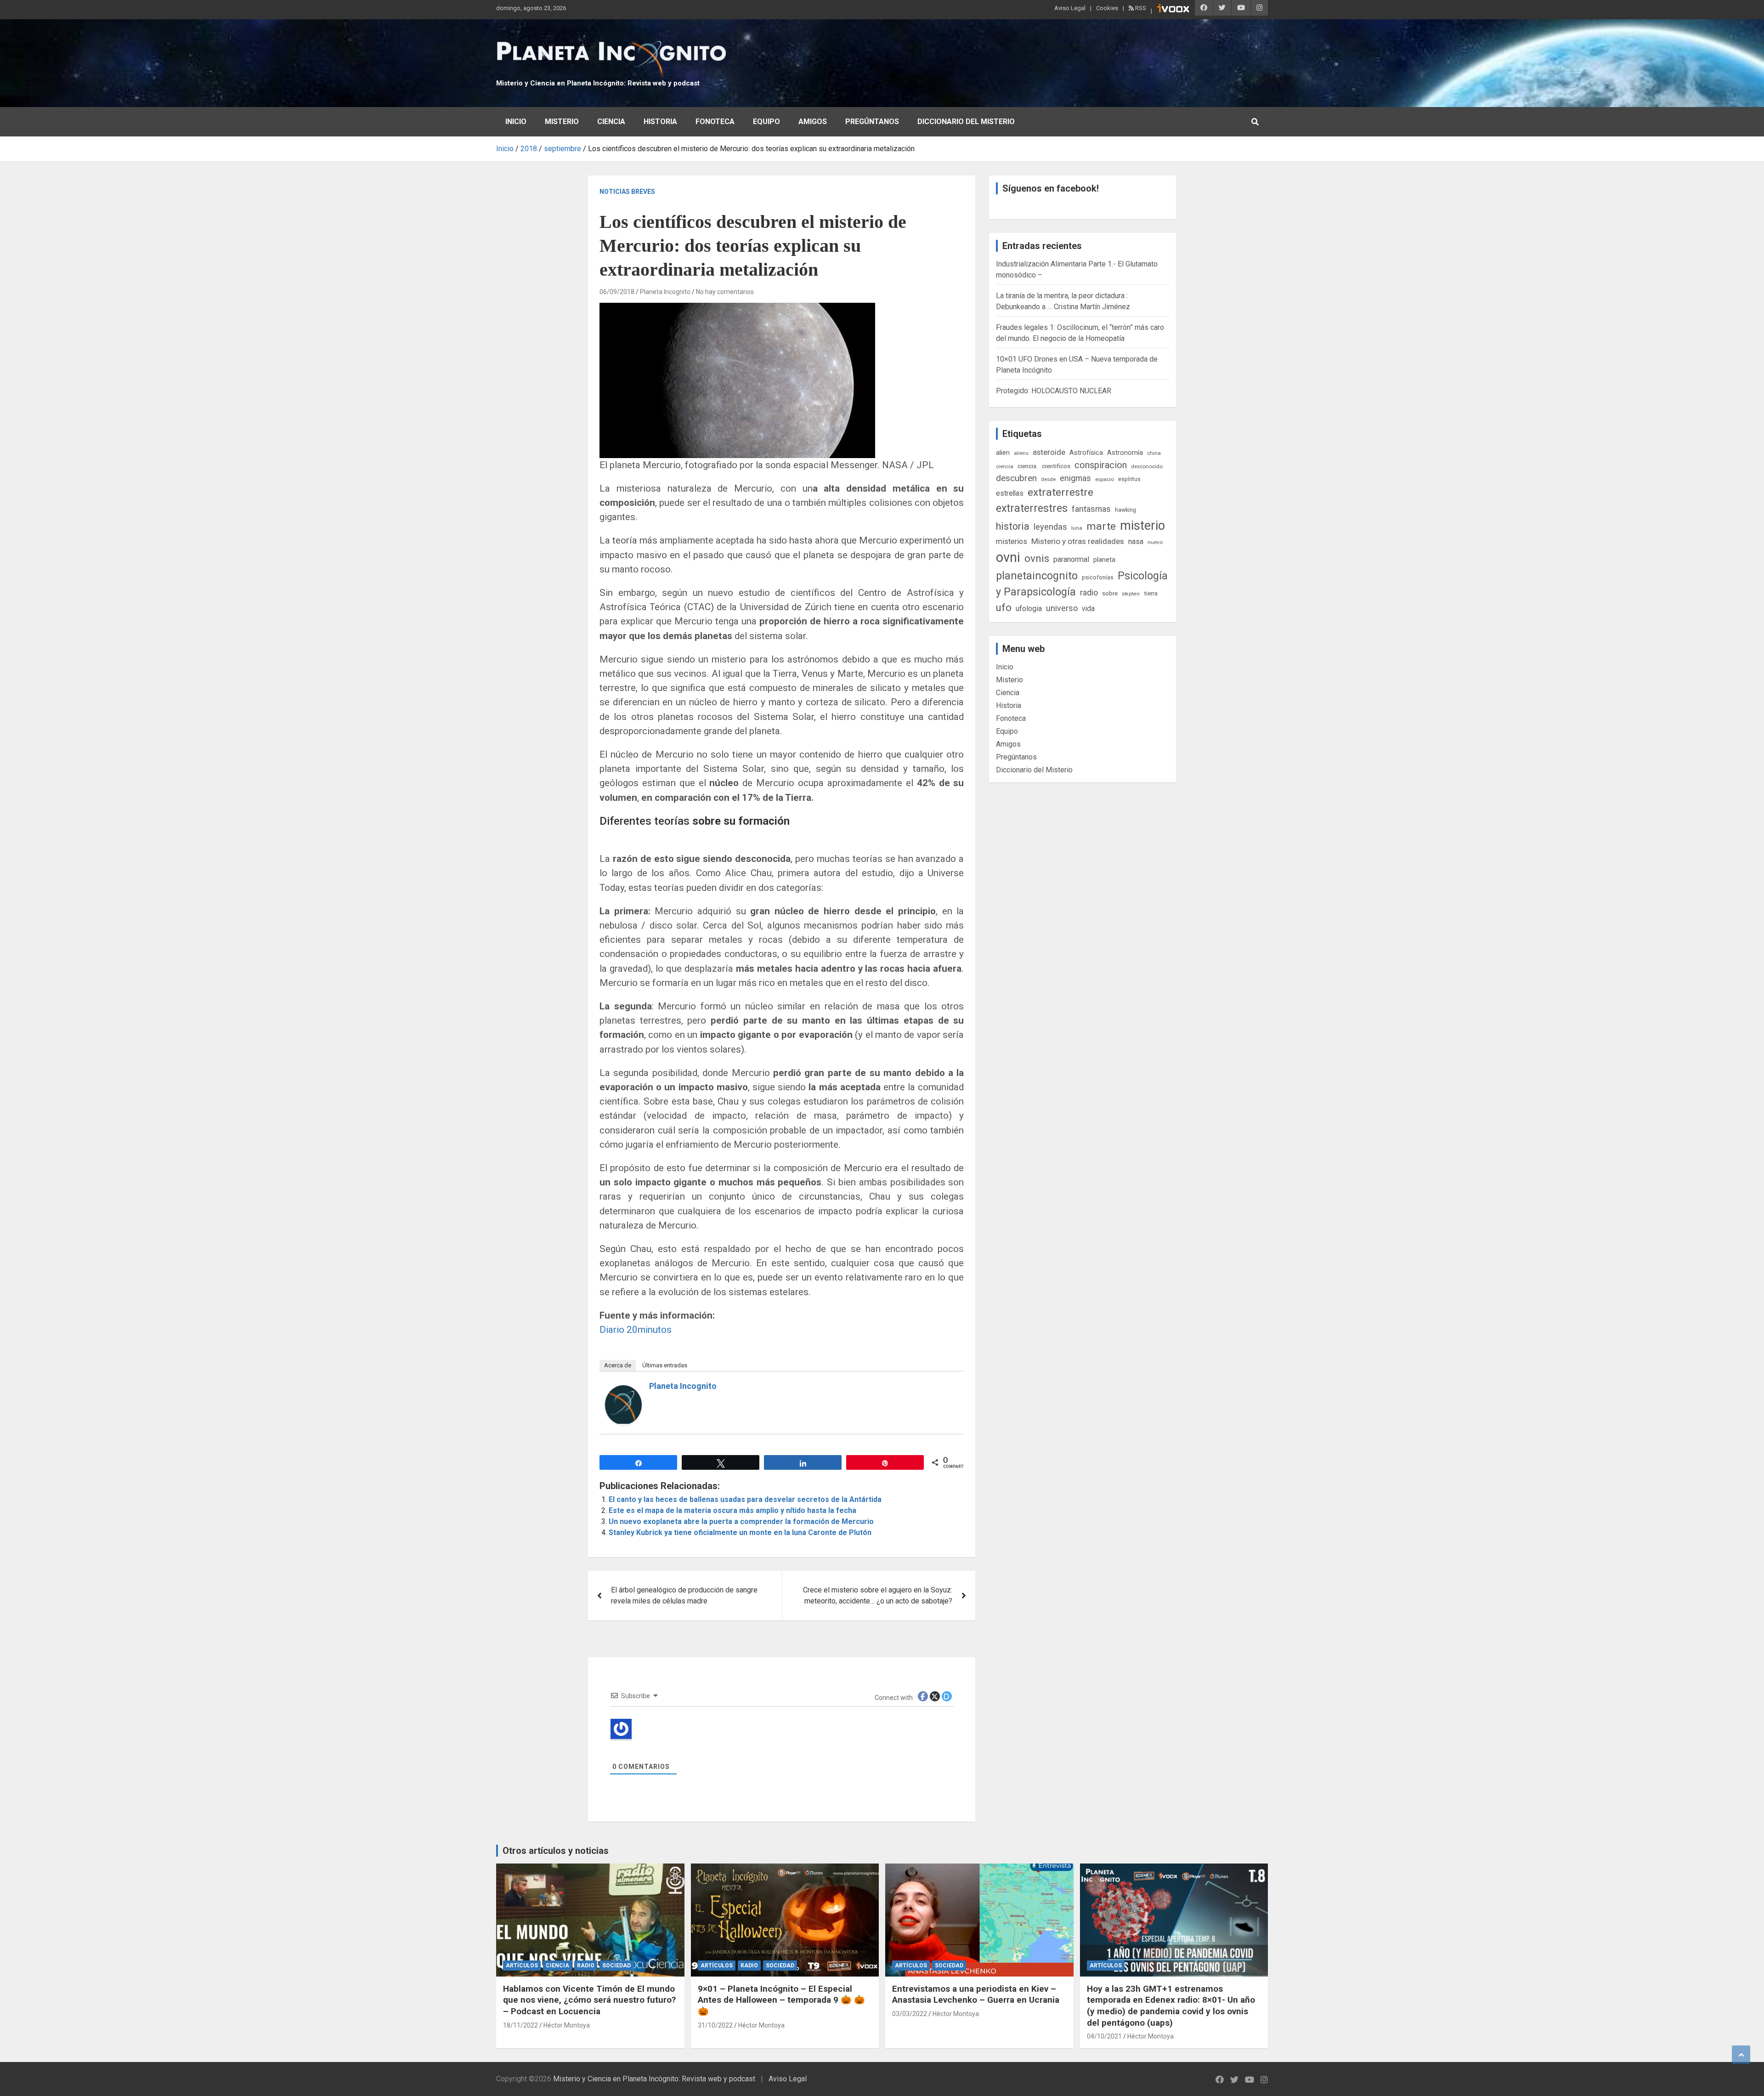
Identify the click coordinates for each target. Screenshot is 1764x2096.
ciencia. (1028, 466)
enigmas (1075, 478)
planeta (1104, 560)
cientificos (1056, 466)
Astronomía (1125, 453)
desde (1048, 479)
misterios (1012, 541)
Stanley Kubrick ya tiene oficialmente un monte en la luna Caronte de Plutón (740, 1532)
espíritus (1129, 479)
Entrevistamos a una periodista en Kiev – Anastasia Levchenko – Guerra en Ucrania (976, 1994)
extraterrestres (1032, 508)
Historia (660, 122)
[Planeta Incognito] (623, 1391)
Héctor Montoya (567, 2025)
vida (1088, 609)
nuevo (1155, 542)
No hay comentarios (725, 292)
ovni (1008, 557)
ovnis (1037, 558)
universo (1062, 608)
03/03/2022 (910, 2014)
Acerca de (618, 1365)
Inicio (516, 122)
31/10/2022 (715, 2025)
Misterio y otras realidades (1078, 541)
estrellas (1010, 493)
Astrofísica (1086, 453)
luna (1077, 528)
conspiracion (1101, 465)
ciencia (1005, 466)
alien (1003, 453)
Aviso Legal (1070, 8)
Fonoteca (715, 122)
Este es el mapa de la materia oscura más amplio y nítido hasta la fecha (732, 1510)
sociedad (616, 1966)
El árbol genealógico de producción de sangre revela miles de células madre (684, 1595)
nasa (1136, 541)
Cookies (1107, 8)
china (1154, 453)
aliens (1021, 453)
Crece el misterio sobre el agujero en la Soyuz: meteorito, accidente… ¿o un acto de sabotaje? (878, 1595)
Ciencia (611, 122)
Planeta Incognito (665, 292)
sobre (1110, 593)
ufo (1004, 608)
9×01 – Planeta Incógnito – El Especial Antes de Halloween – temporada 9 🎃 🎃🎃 (781, 2000)
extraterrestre (1060, 492)
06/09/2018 (617, 292)
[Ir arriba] (1741, 2055)
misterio (1142, 526)
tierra (1151, 593)
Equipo (766, 122)
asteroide (1049, 452)
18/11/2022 (520, 2025)
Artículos (522, 1966)
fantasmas (1091, 509)
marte (1101, 526)
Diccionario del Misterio (966, 122)
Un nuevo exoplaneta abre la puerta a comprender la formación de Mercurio (741, 1521)
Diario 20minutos (636, 1330)
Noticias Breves (627, 192)
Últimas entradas (665, 1365)
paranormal (1071, 559)
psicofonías (1098, 577)
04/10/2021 (1104, 2036)
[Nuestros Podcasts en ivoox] (1173, 10)
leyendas (1050, 527)
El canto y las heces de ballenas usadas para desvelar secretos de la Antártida (745, 1499)
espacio (1105, 479)
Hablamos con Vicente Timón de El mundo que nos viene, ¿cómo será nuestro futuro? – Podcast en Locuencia (589, 2000)
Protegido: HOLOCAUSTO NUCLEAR (1054, 391)
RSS (1140, 8)
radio (1089, 592)
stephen (1131, 594)
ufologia (1029, 609)
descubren (1016, 478)
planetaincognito (1037, 576)
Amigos (813, 122)
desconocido (1147, 466)
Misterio (562, 122)
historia (1013, 526)
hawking (1125, 510)
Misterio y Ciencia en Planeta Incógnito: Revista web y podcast (598, 83)
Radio (586, 1966)
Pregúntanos (872, 122)
